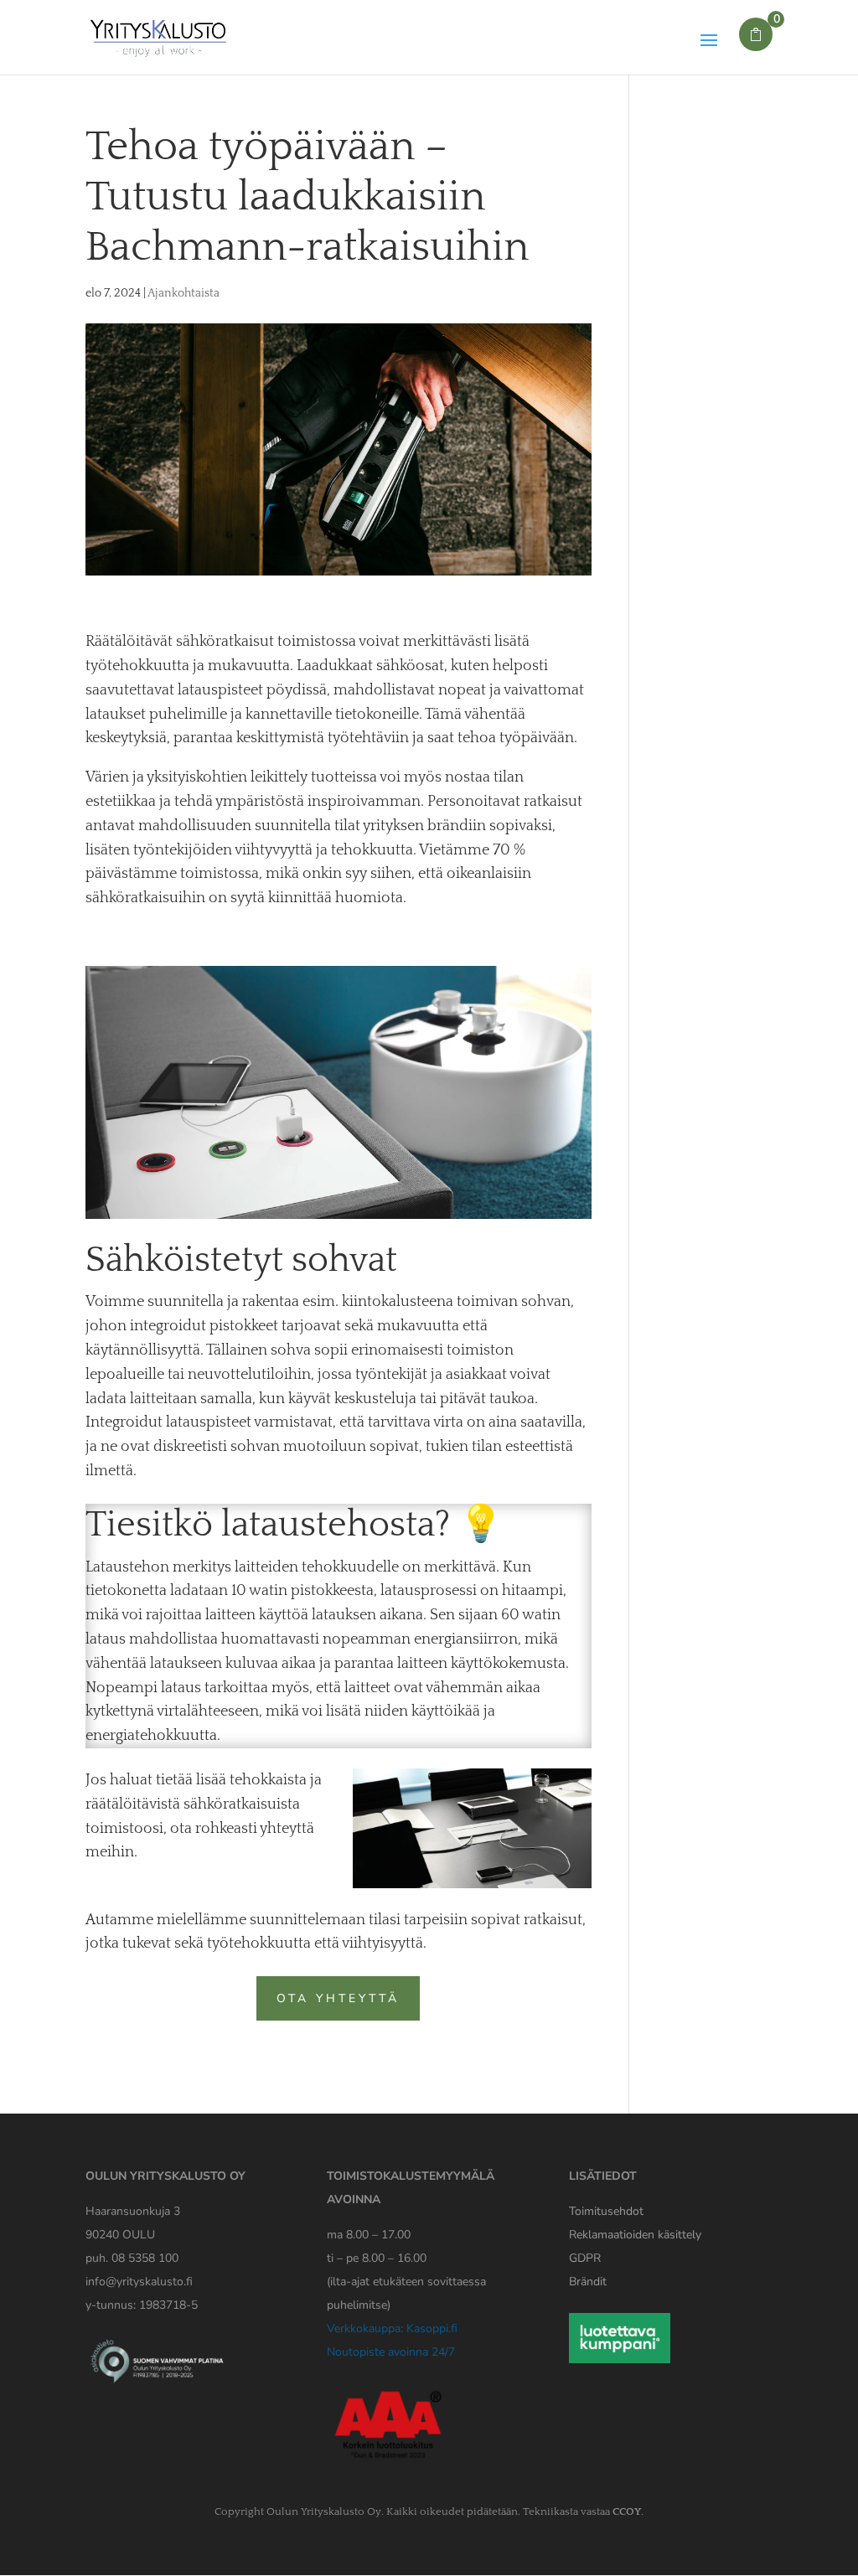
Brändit (588, 2282)
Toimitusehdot (606, 2211)
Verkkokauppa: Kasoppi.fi (392, 2328)
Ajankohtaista (183, 293)
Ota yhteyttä (338, 1998)
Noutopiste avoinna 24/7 (391, 2352)
